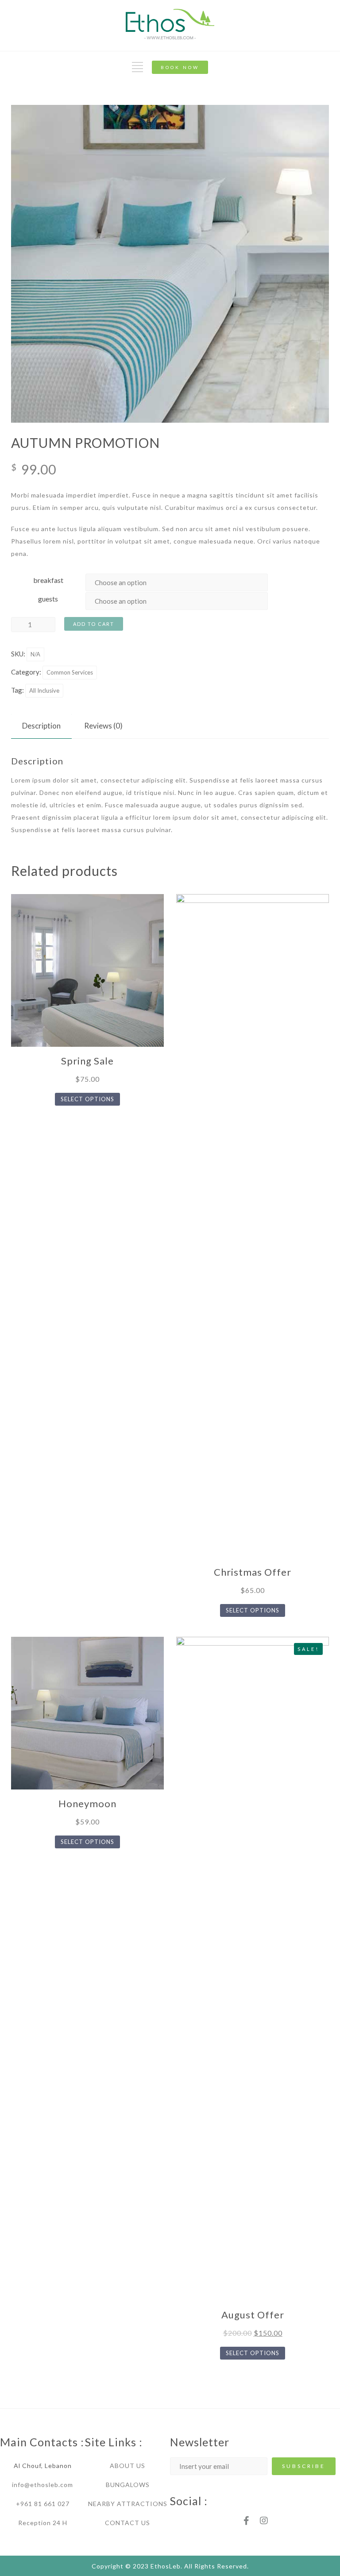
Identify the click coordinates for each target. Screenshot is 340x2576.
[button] (180, 67)
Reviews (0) (103, 726)
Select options (87, 1099)
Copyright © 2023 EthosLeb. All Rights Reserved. (170, 2566)
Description (41, 726)
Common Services (70, 672)
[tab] (41, 726)
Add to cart (94, 624)
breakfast (48, 580)
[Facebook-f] (246, 2521)
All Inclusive (44, 690)
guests (48, 599)
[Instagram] (264, 2521)
